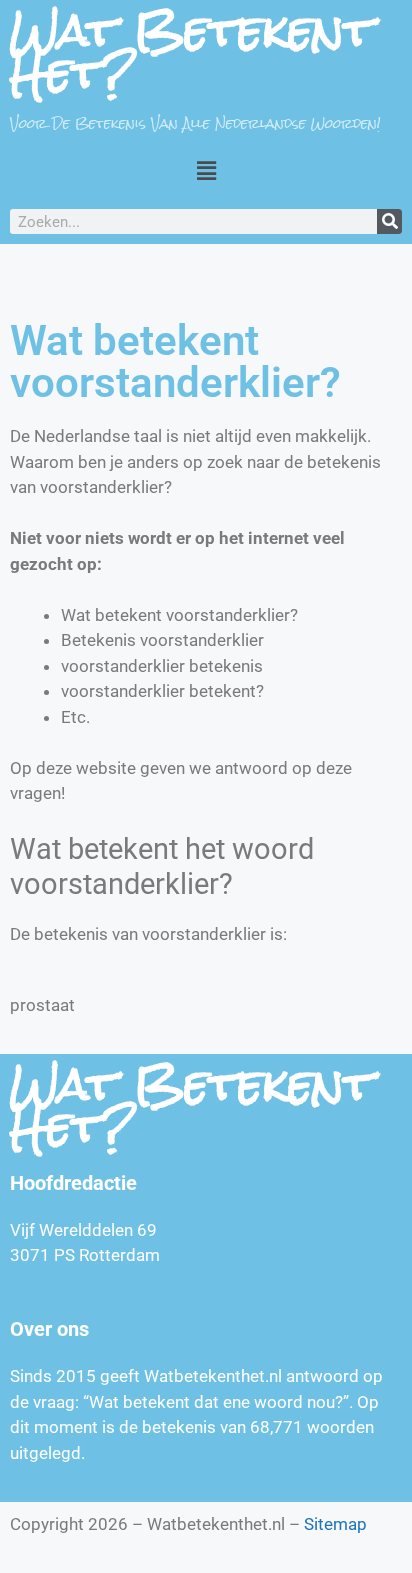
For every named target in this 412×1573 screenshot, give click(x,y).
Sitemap (335, 1524)
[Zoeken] (389, 221)
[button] (206, 170)
